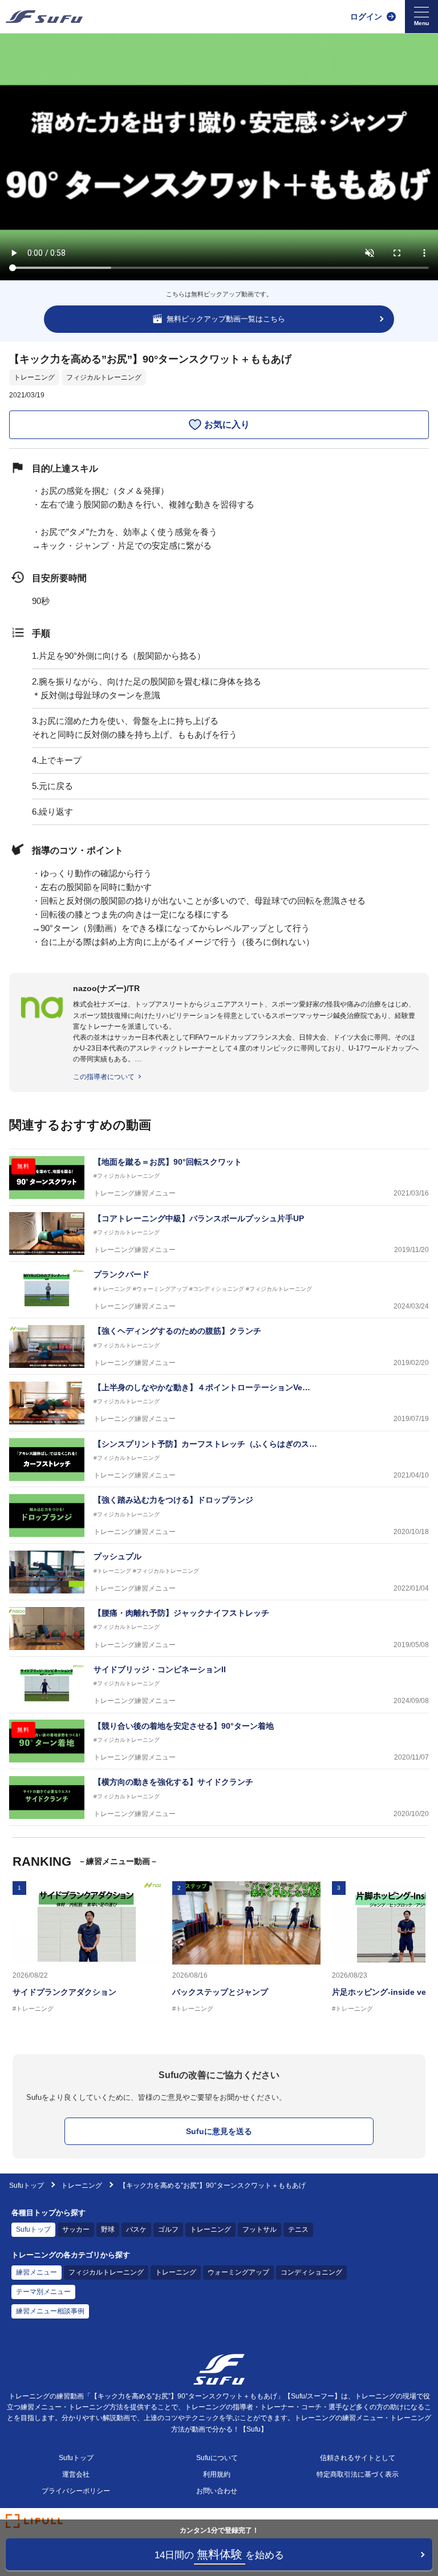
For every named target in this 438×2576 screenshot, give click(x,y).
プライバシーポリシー (76, 2491)
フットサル (259, 2229)
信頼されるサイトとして (358, 2458)
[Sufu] (44, 17)
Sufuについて (217, 2458)
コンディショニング (311, 2272)
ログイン (366, 17)
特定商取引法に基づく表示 (358, 2474)
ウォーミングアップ (238, 2272)
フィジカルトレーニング (104, 377)
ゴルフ (168, 2229)
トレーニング (34, 377)
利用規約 (217, 2474)
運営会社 (76, 2474)
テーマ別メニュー (43, 2292)
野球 (108, 2229)
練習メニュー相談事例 (50, 2311)
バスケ (136, 2229)
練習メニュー (36, 2272)
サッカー (76, 2229)
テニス (298, 2229)
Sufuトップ (27, 2185)
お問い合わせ (217, 2491)
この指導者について (104, 1077)
